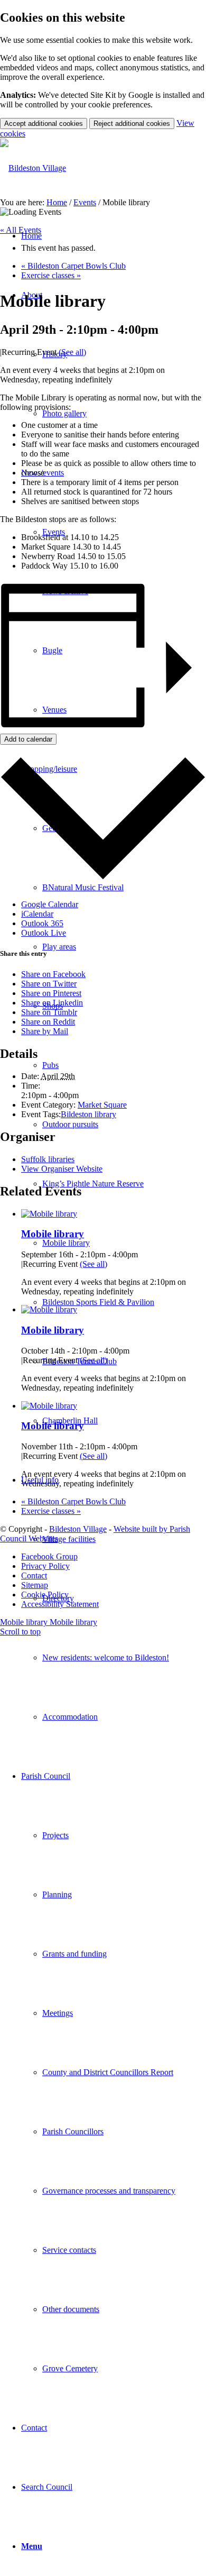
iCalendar (37, 914)
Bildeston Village (78, 1529)
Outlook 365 (42, 923)
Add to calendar (28, 739)
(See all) (72, 352)
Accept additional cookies (44, 124)
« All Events (21, 230)
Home (57, 202)
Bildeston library (88, 1114)
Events (85, 202)
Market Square (102, 1105)
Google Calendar (50, 904)
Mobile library (53, 1234)
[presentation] (49, 1214)
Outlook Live (44, 933)
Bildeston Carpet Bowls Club (73, 266)
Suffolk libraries (48, 1159)
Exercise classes (51, 275)
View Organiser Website (62, 1169)
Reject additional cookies (132, 124)
